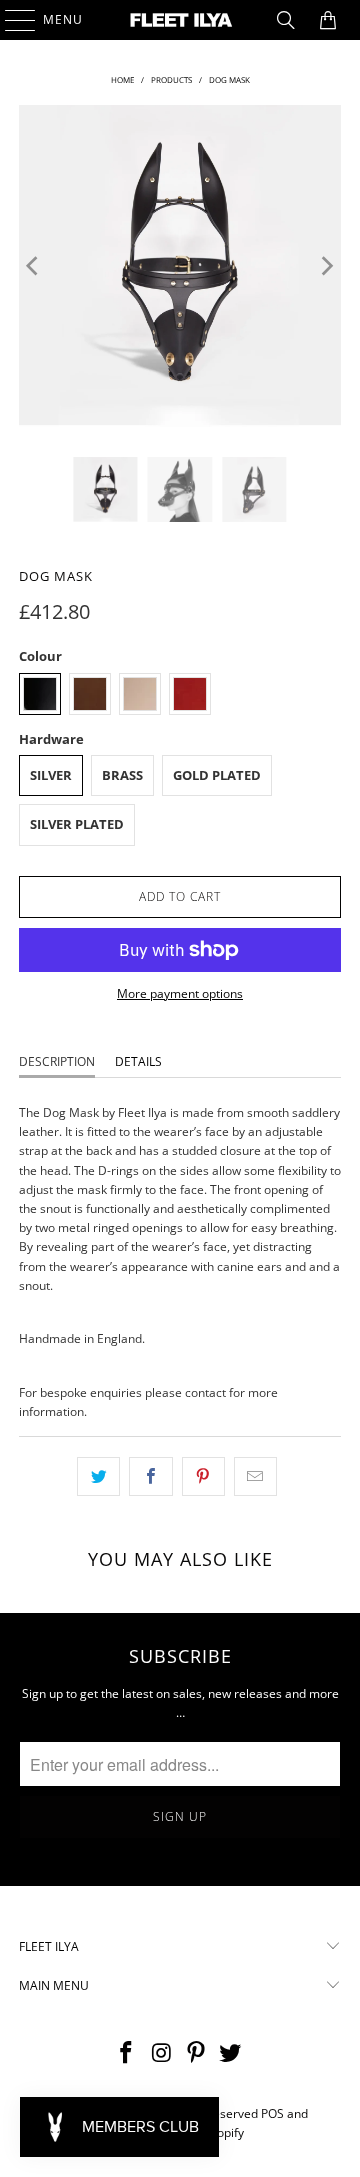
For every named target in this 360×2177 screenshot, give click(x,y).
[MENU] (10, 20)
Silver (51, 775)
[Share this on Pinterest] (203, 1476)
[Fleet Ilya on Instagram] (162, 2053)
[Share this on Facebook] (150, 1476)
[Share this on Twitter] (98, 1476)
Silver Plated (77, 824)
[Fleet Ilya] (180, 20)
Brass (122, 775)
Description (57, 1061)
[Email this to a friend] (255, 1476)
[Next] (326, 266)
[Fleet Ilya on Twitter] (231, 2053)
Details (138, 1061)
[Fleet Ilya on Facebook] (127, 2053)
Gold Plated (217, 775)
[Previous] (34, 266)
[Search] (286, 20)
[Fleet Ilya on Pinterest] (197, 2053)
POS (272, 2113)
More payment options (180, 993)
